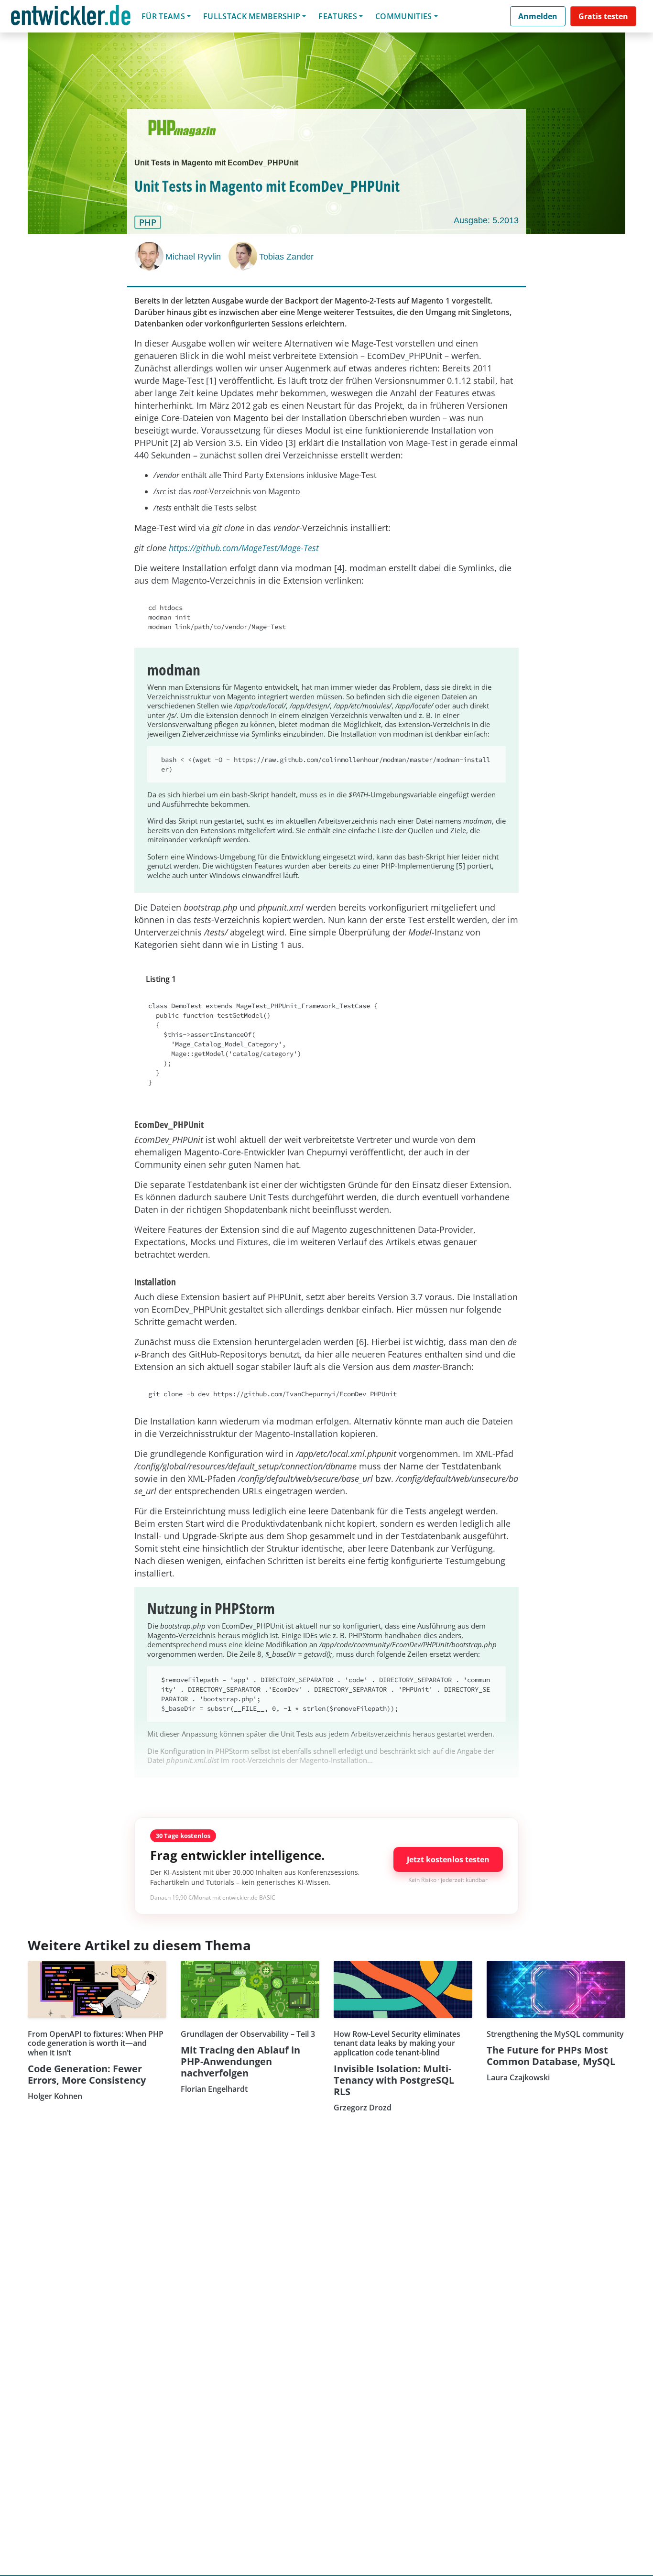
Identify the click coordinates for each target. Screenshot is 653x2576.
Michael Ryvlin (193, 257)
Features (338, 16)
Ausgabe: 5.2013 (486, 220)
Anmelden (538, 16)
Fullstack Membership (252, 16)
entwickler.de (71, 18)
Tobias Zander (286, 257)
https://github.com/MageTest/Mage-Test (244, 548)
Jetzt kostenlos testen (448, 1859)
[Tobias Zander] (244, 256)
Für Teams (163, 16)
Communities (404, 16)
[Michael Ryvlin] (150, 256)
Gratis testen (603, 16)
